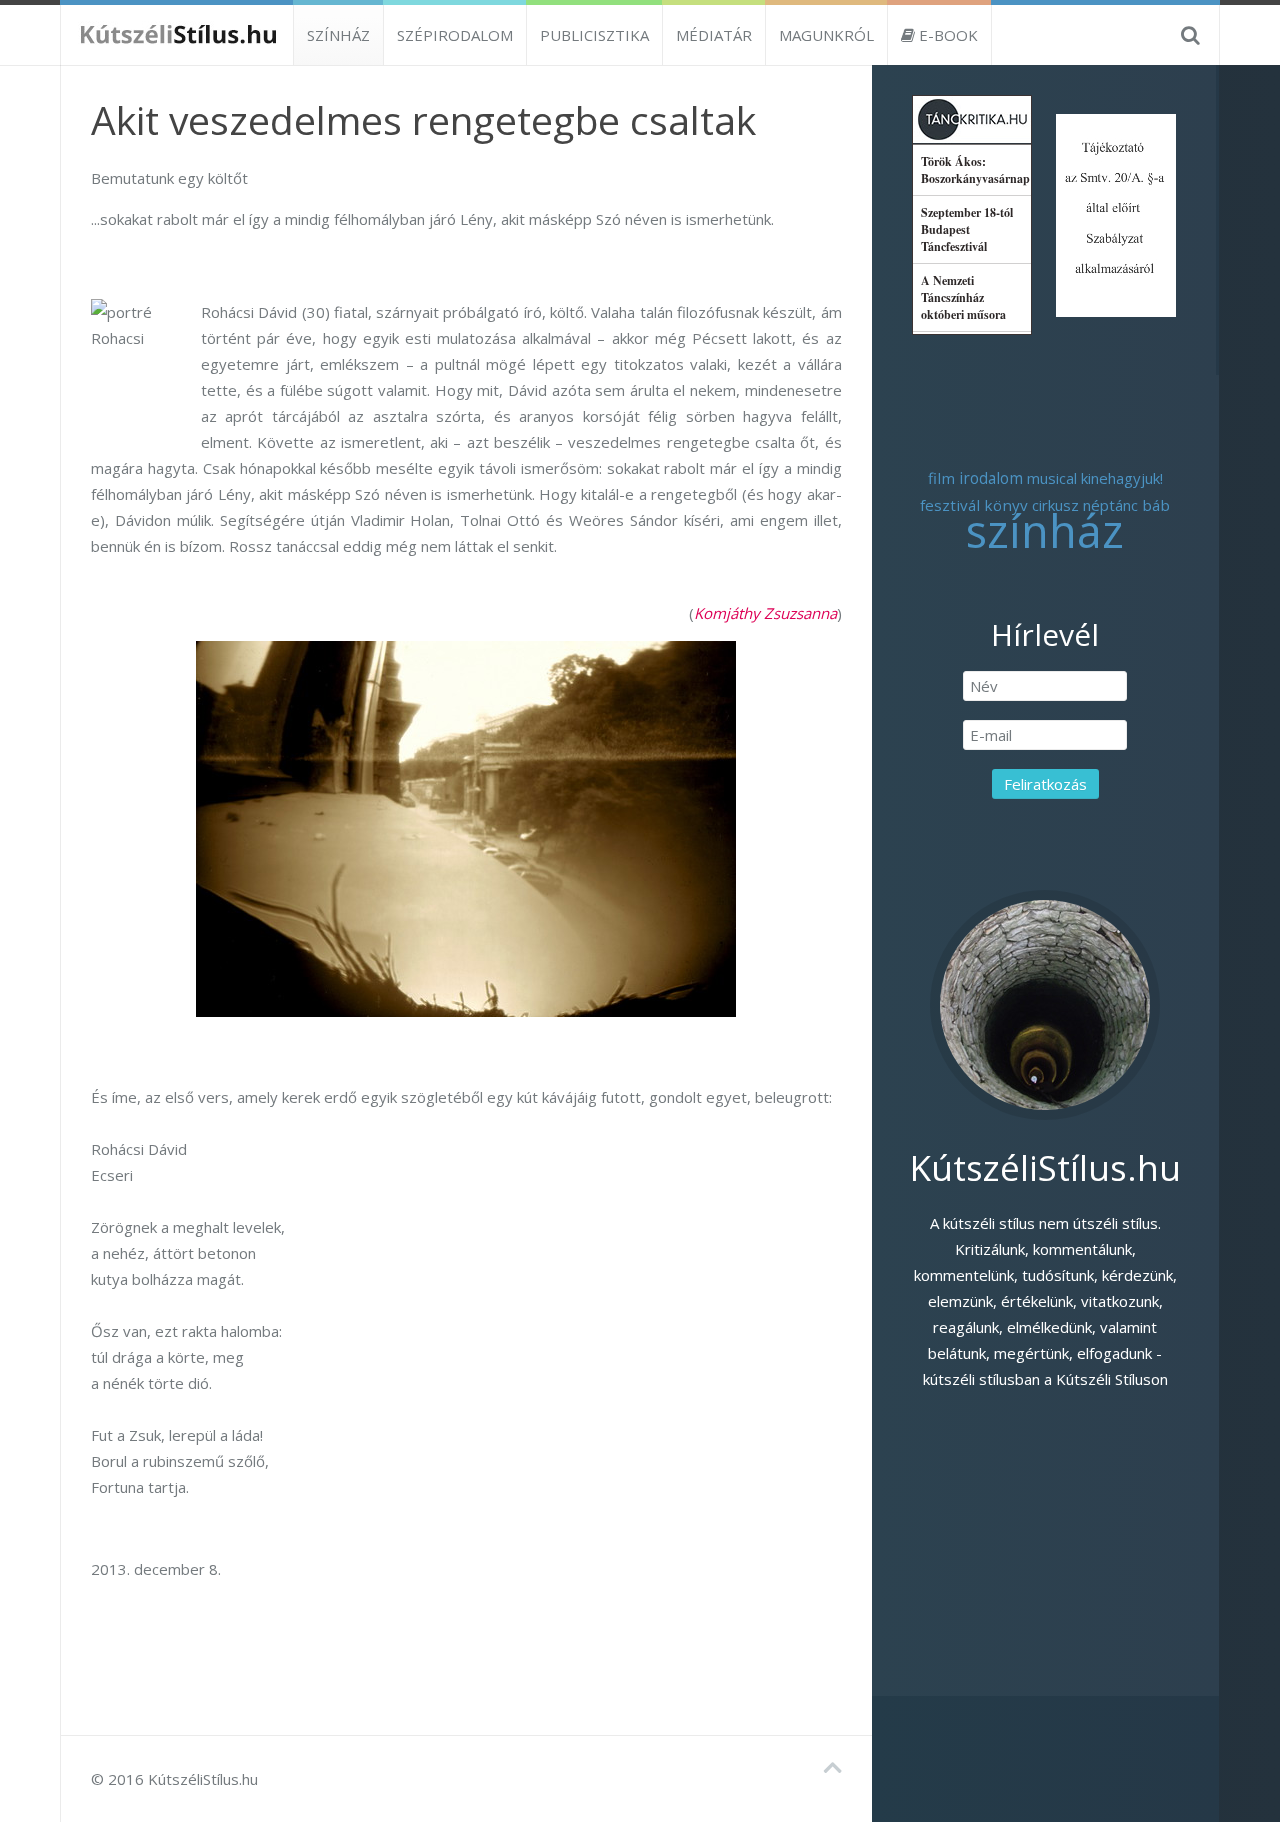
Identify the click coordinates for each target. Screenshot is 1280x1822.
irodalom (991, 478)
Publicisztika (594, 35)
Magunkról (826, 35)
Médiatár (714, 35)
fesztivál (950, 505)
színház (1045, 530)
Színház (338, 35)
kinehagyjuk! (1122, 478)
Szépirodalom (455, 35)
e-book (946, 35)
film (941, 478)
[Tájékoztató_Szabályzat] (1116, 213)
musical (1052, 478)
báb (1156, 505)
